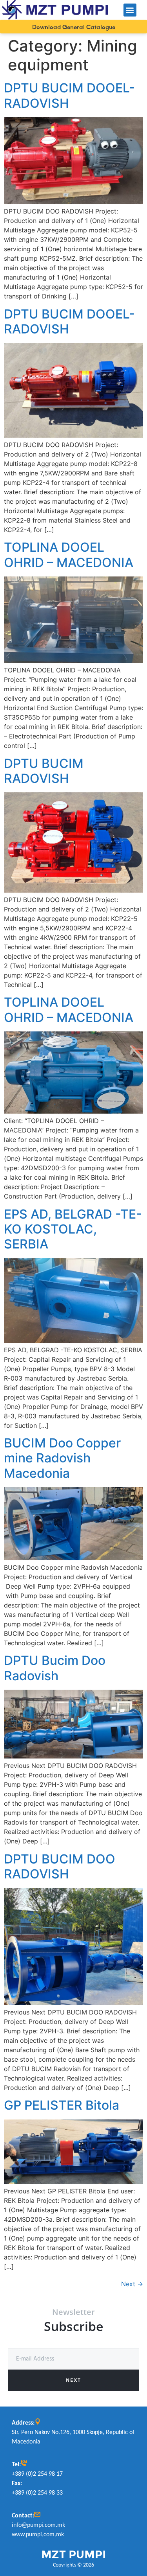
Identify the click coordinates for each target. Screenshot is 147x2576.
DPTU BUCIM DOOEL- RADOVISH (69, 95)
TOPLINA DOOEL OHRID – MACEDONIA (69, 555)
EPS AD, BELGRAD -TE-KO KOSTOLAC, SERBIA (73, 1229)
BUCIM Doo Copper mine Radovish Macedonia (62, 1458)
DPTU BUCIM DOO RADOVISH (60, 1866)
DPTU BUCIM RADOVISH (44, 771)
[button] (130, 10)
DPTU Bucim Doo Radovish (55, 1668)
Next (132, 2284)
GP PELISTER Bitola (62, 2105)
